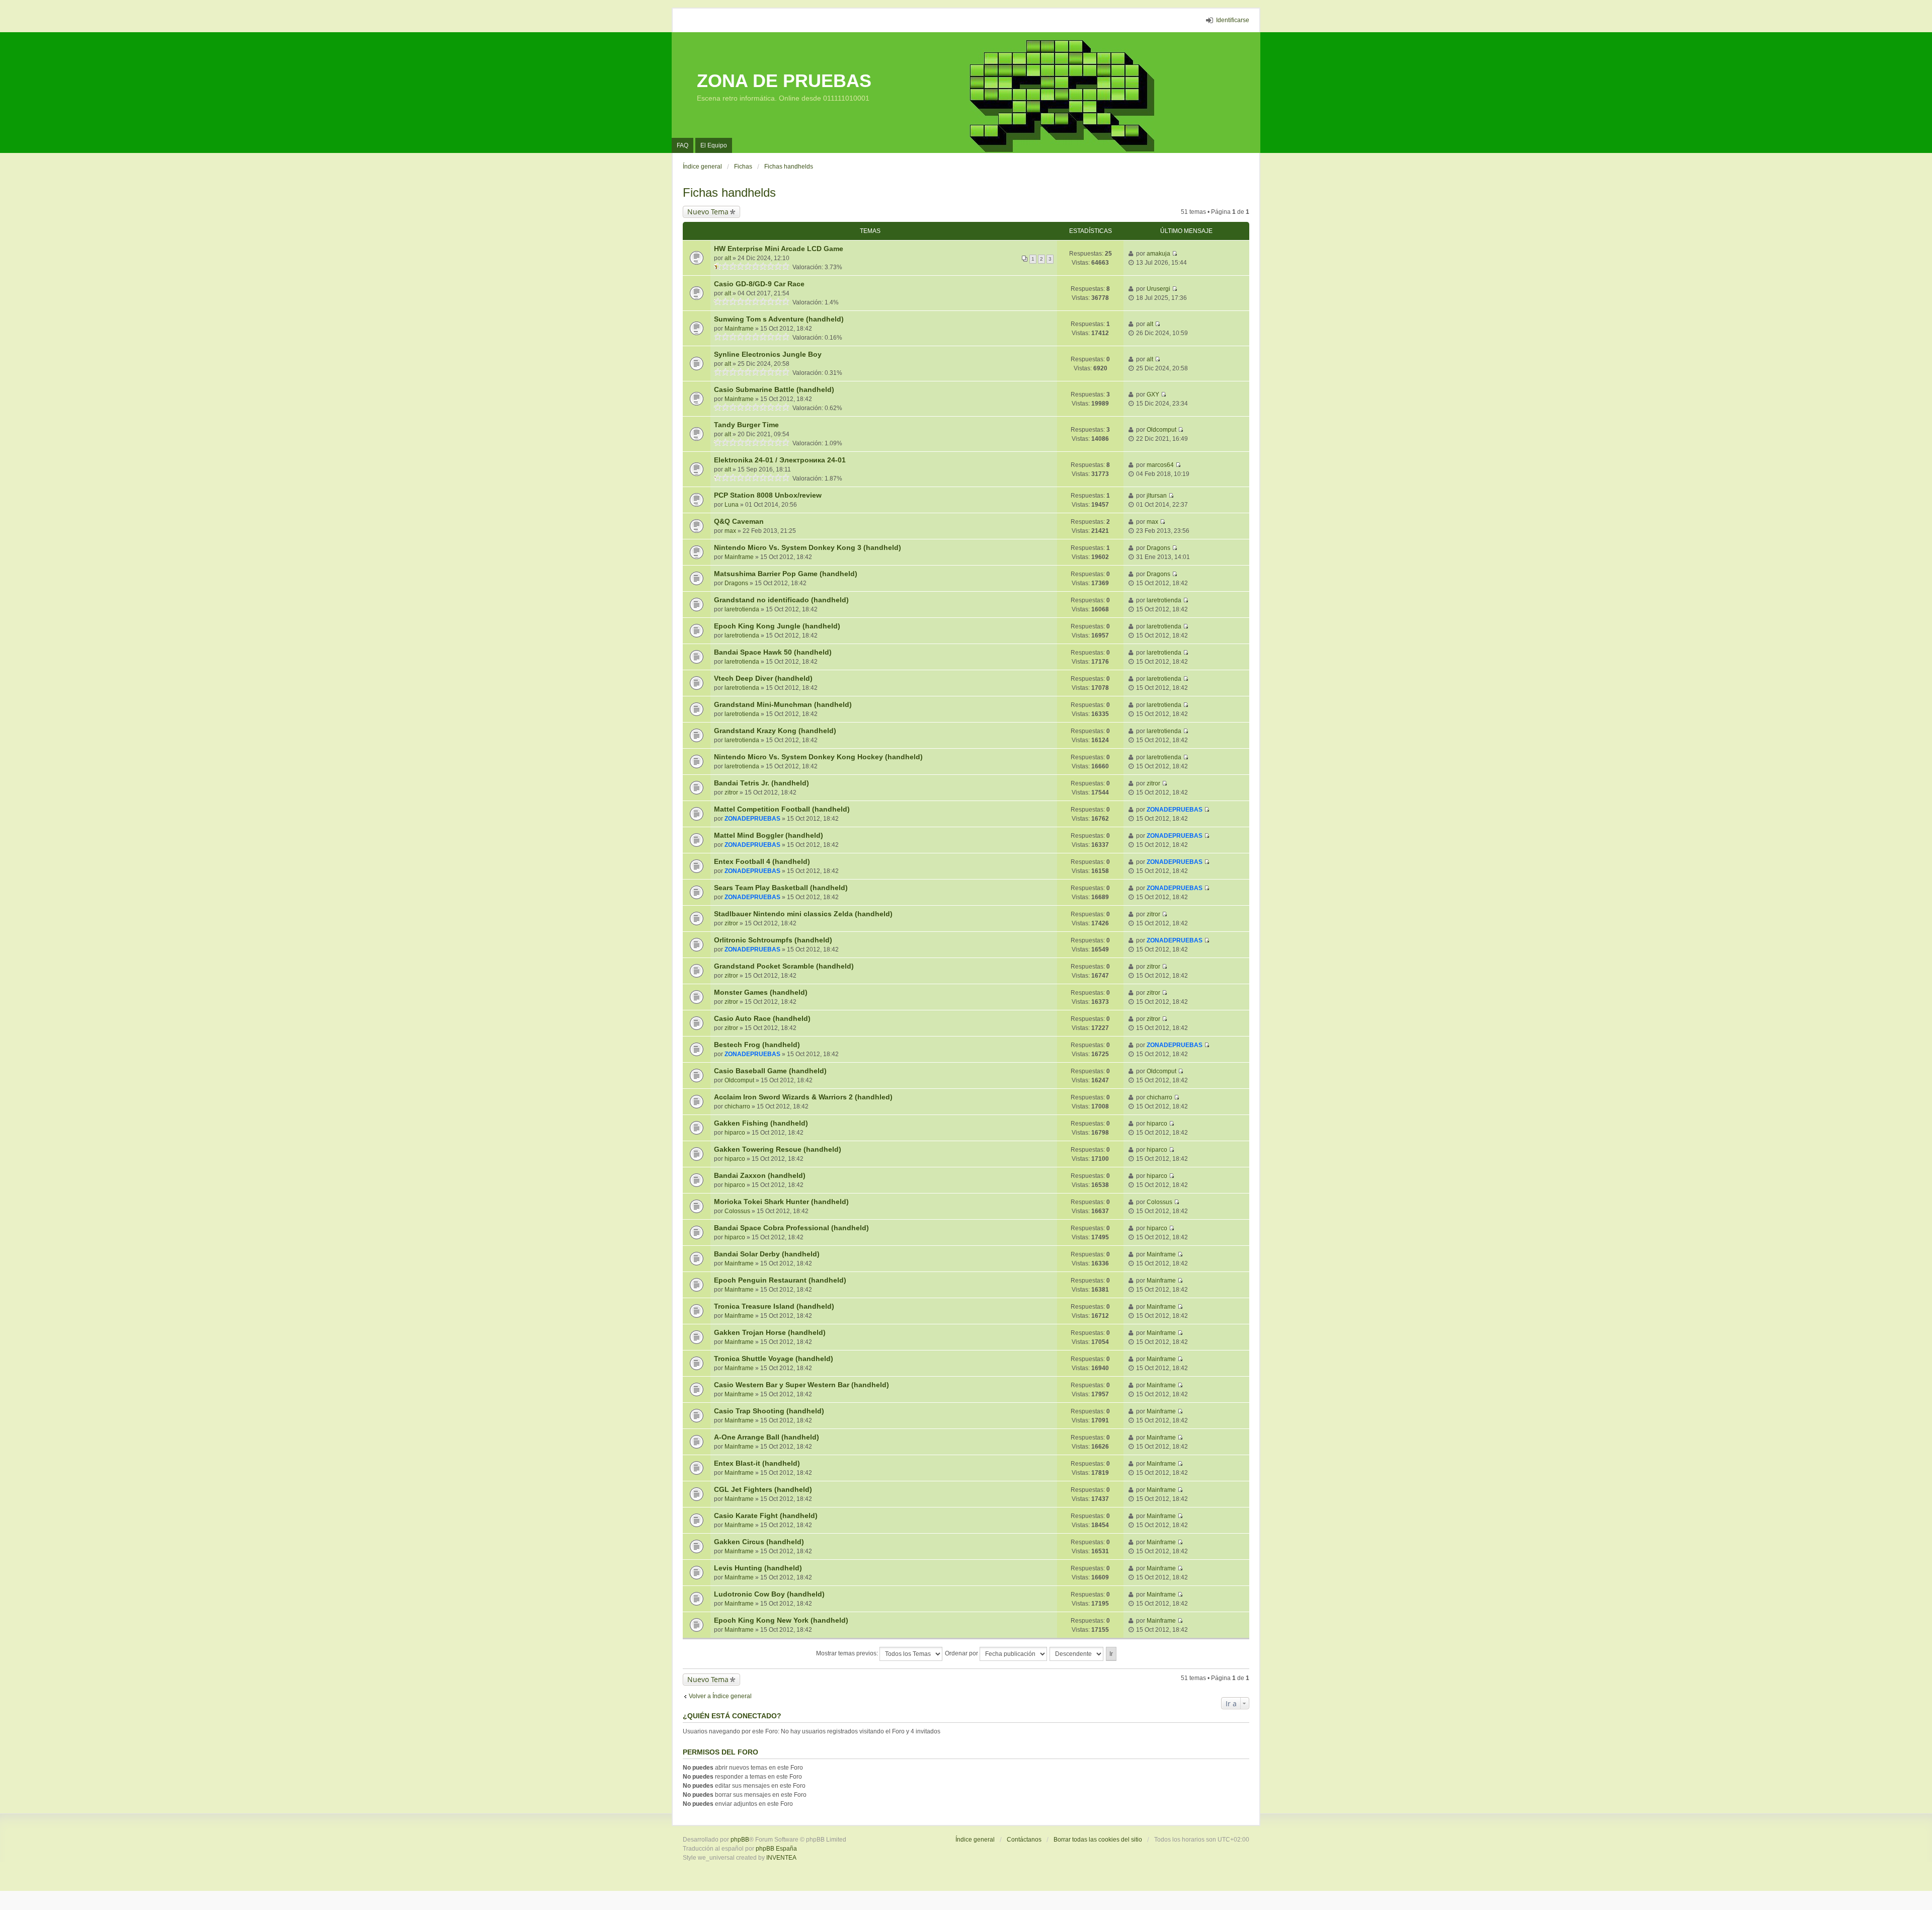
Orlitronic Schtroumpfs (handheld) (773, 940)
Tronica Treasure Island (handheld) (774, 1306)
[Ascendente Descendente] (1077, 1654)
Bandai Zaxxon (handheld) (760, 1175)
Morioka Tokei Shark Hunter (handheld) (781, 1202)
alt (728, 258)
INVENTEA (781, 1858)
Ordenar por (962, 1653)
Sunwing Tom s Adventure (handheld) (779, 319)
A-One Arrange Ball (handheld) (767, 1437)
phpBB (740, 1840)
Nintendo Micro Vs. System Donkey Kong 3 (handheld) (808, 547)
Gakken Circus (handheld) (759, 1542)
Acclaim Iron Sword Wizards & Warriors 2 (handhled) (803, 1097)
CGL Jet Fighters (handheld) (763, 1489)
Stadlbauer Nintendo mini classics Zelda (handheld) (803, 914)
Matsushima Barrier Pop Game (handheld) (786, 574)
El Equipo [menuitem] (714, 145)
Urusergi (1158, 289)
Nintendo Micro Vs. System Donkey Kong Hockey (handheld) (818, 757)
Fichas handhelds (729, 192)
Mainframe (739, 329)
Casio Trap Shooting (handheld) (769, 1411)
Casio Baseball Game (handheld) (770, 1071)
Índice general (975, 1840)
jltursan (1157, 496)
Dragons (1158, 548)
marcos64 (1160, 465)
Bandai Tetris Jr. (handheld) (761, 783)
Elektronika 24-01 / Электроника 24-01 (780, 460)
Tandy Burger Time (746, 425)
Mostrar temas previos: (848, 1653)
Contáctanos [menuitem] (1024, 1840)
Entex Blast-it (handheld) (757, 1463)
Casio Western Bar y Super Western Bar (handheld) (801, 1385)
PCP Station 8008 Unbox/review (768, 495)
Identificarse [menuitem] (1233, 20)
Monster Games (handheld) (761, 992)
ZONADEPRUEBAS (752, 819)
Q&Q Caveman (739, 521)
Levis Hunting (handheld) (758, 1568)
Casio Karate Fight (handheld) (766, 1516)
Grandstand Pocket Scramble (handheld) (784, 966)
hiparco (735, 1133)
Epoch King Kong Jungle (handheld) (777, 626)
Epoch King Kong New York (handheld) (781, 1620)
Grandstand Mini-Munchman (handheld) (783, 704)
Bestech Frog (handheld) (757, 1045)
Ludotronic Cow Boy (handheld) (769, 1594)
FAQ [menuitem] (682, 145)
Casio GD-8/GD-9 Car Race (759, 284)
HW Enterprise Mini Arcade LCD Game (779, 249)
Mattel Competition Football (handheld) (782, 809)
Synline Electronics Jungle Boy (768, 354)
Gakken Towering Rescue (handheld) (778, 1149)
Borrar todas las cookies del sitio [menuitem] (1098, 1840)
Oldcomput (1161, 430)
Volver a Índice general (720, 1696)
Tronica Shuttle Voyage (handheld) (774, 1359)
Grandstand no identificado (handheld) (781, 600)
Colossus (737, 1211)
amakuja (1158, 254)
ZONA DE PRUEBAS (784, 81)
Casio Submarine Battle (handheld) (774, 389)
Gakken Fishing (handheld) (761, 1123)
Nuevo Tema (708, 212)
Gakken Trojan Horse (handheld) (770, 1332)
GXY (1153, 394)
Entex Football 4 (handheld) (762, 861)
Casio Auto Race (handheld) (762, 1018)
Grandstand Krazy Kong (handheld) (775, 731)
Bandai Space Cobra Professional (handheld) (791, 1228)
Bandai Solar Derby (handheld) (767, 1254)
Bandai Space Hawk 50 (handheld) (773, 652)
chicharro (737, 1106)
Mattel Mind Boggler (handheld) (769, 835)
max (730, 531)
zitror (731, 792)
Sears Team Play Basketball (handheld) (781, 888)
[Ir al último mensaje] (1175, 254)
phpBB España (776, 1849)
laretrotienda (742, 609)
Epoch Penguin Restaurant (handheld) (780, 1280)
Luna (732, 505)
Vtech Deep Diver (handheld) (763, 678)
